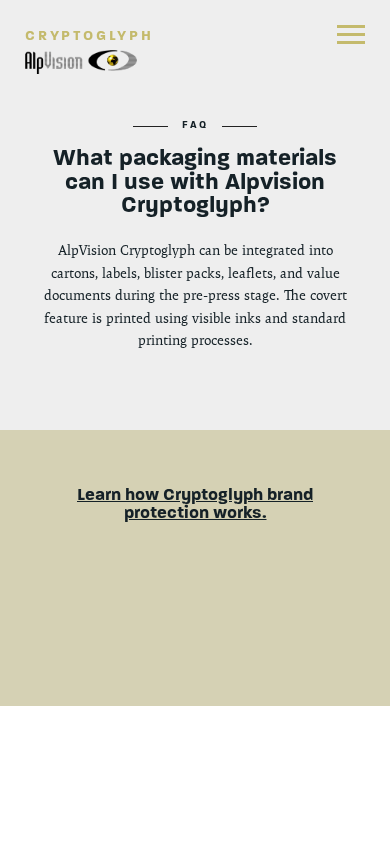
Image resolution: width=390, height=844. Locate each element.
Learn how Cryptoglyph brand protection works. (195, 503)
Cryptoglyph (89, 35)
